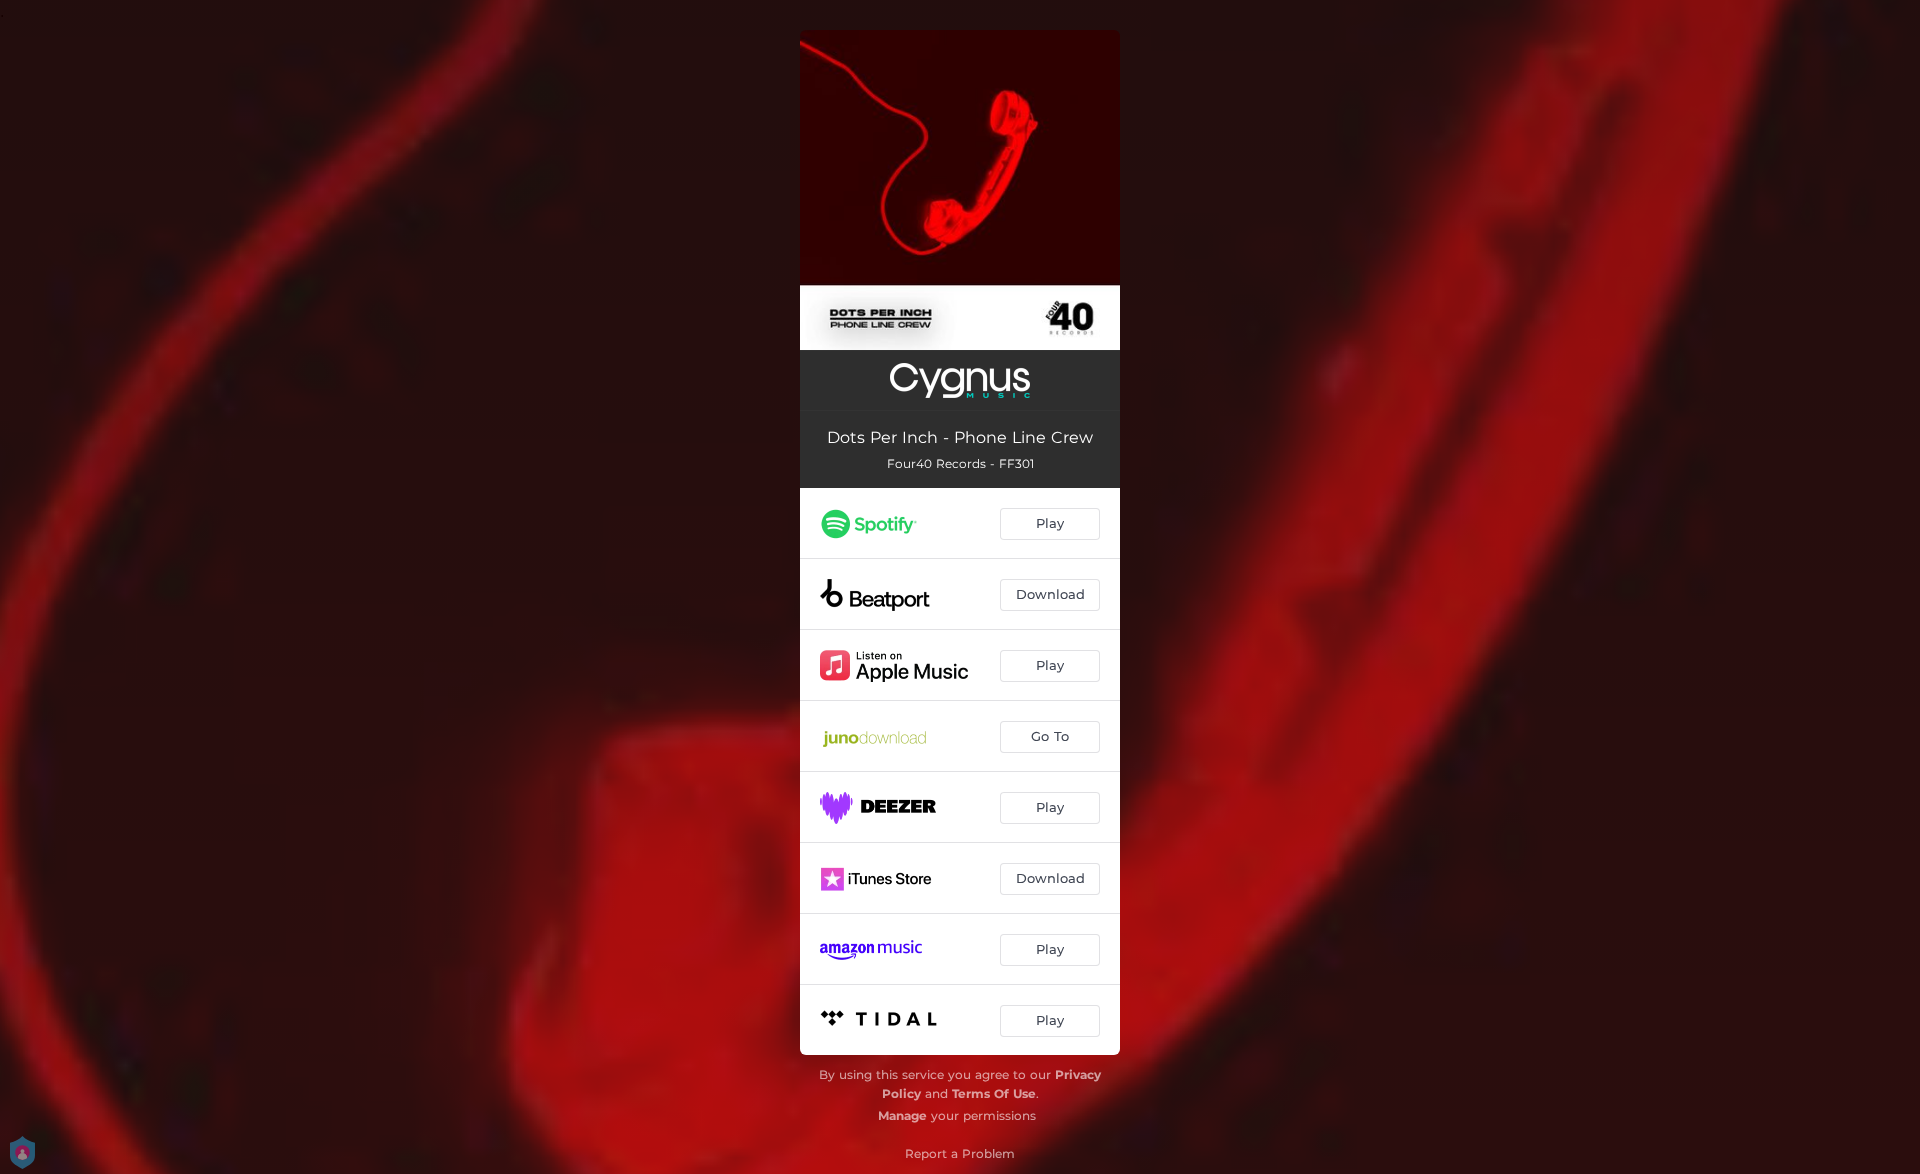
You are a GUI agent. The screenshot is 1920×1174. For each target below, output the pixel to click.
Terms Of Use (994, 1093)
